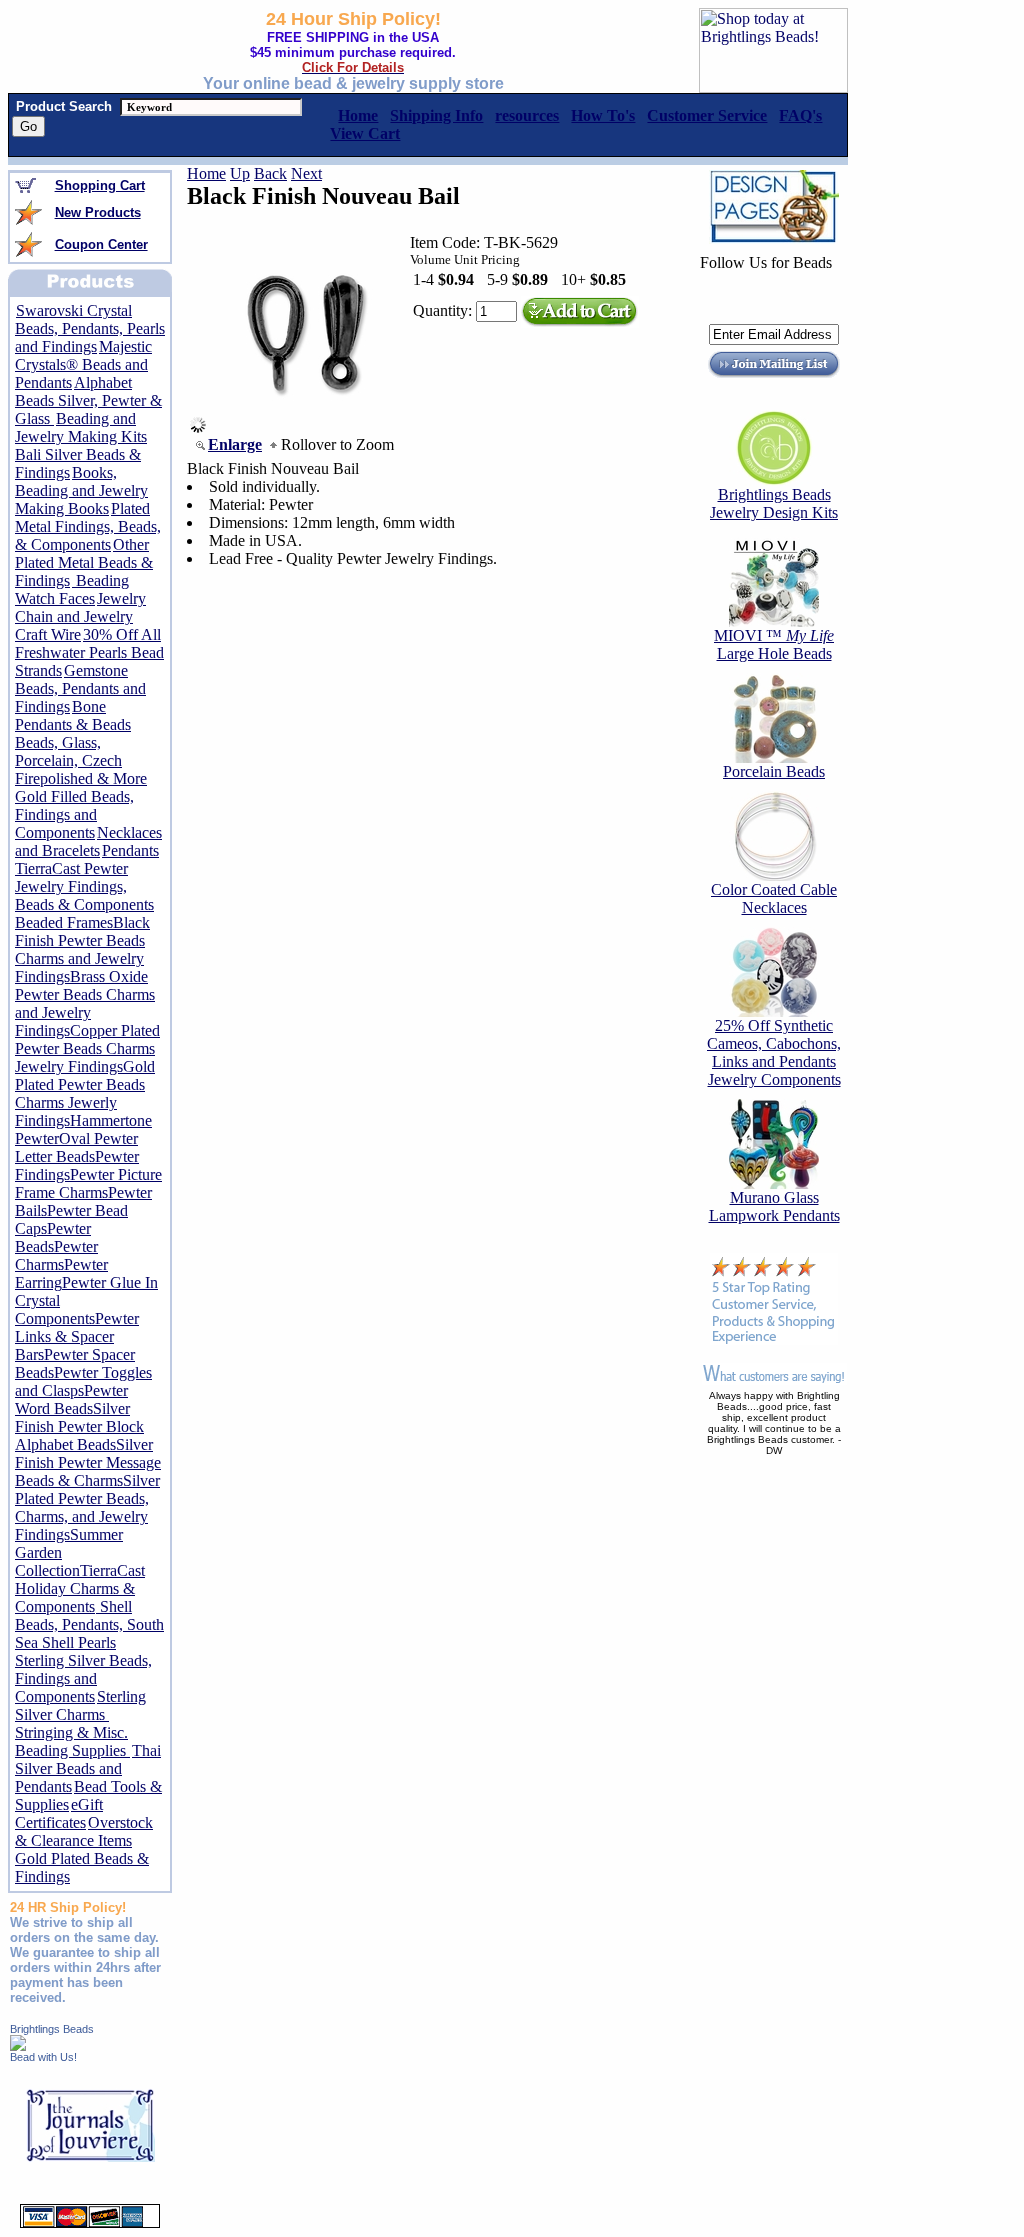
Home (206, 173)
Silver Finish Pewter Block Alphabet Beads (79, 1426)
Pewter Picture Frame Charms (88, 1183)
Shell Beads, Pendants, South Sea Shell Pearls (89, 1624)
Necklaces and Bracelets (88, 841)
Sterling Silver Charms (80, 1705)
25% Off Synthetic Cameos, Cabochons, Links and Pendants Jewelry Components (774, 1052)
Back (270, 173)
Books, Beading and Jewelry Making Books (81, 490)
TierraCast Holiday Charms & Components (80, 1588)
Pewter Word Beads (71, 1399)
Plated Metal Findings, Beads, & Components (88, 526)
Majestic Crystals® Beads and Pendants (83, 364)
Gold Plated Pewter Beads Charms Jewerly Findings (85, 1093)
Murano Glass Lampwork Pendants (774, 1206)
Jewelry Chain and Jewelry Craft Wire (80, 616)
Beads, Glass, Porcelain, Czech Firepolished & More (81, 760)
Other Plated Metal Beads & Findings (84, 562)
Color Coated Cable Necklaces (774, 898)
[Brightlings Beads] (18, 2045)
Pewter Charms (56, 1255)
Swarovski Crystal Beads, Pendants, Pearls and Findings (90, 328)
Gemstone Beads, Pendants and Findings (80, 688)
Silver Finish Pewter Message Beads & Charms (88, 1462)
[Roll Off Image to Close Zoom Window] (306, 427)
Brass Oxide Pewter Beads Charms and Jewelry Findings (85, 1003)
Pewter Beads (53, 1237)
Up (240, 173)
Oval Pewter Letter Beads (76, 1147)
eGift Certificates (59, 1813)
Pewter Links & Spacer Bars (77, 1336)
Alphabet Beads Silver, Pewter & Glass (88, 400)
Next (306, 173)
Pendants (130, 850)
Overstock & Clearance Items (84, 1831)
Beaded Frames (64, 922)
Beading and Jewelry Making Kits (81, 427)
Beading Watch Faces (72, 589)
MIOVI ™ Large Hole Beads (774, 644)
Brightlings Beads (52, 2029)
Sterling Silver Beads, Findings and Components (83, 1678)
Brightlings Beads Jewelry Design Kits (774, 503)
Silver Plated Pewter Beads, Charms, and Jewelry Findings (87, 1507)
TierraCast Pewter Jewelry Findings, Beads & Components (84, 886)
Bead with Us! (43, 2057)
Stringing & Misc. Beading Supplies (72, 1741)
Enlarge (235, 444)
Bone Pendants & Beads (73, 715)
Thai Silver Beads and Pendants (88, 1768)
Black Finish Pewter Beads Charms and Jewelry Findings (82, 949)
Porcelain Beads (774, 771)
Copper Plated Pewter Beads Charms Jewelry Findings (87, 1048)
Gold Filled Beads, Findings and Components (74, 814)
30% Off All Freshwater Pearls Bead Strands (89, 652)
